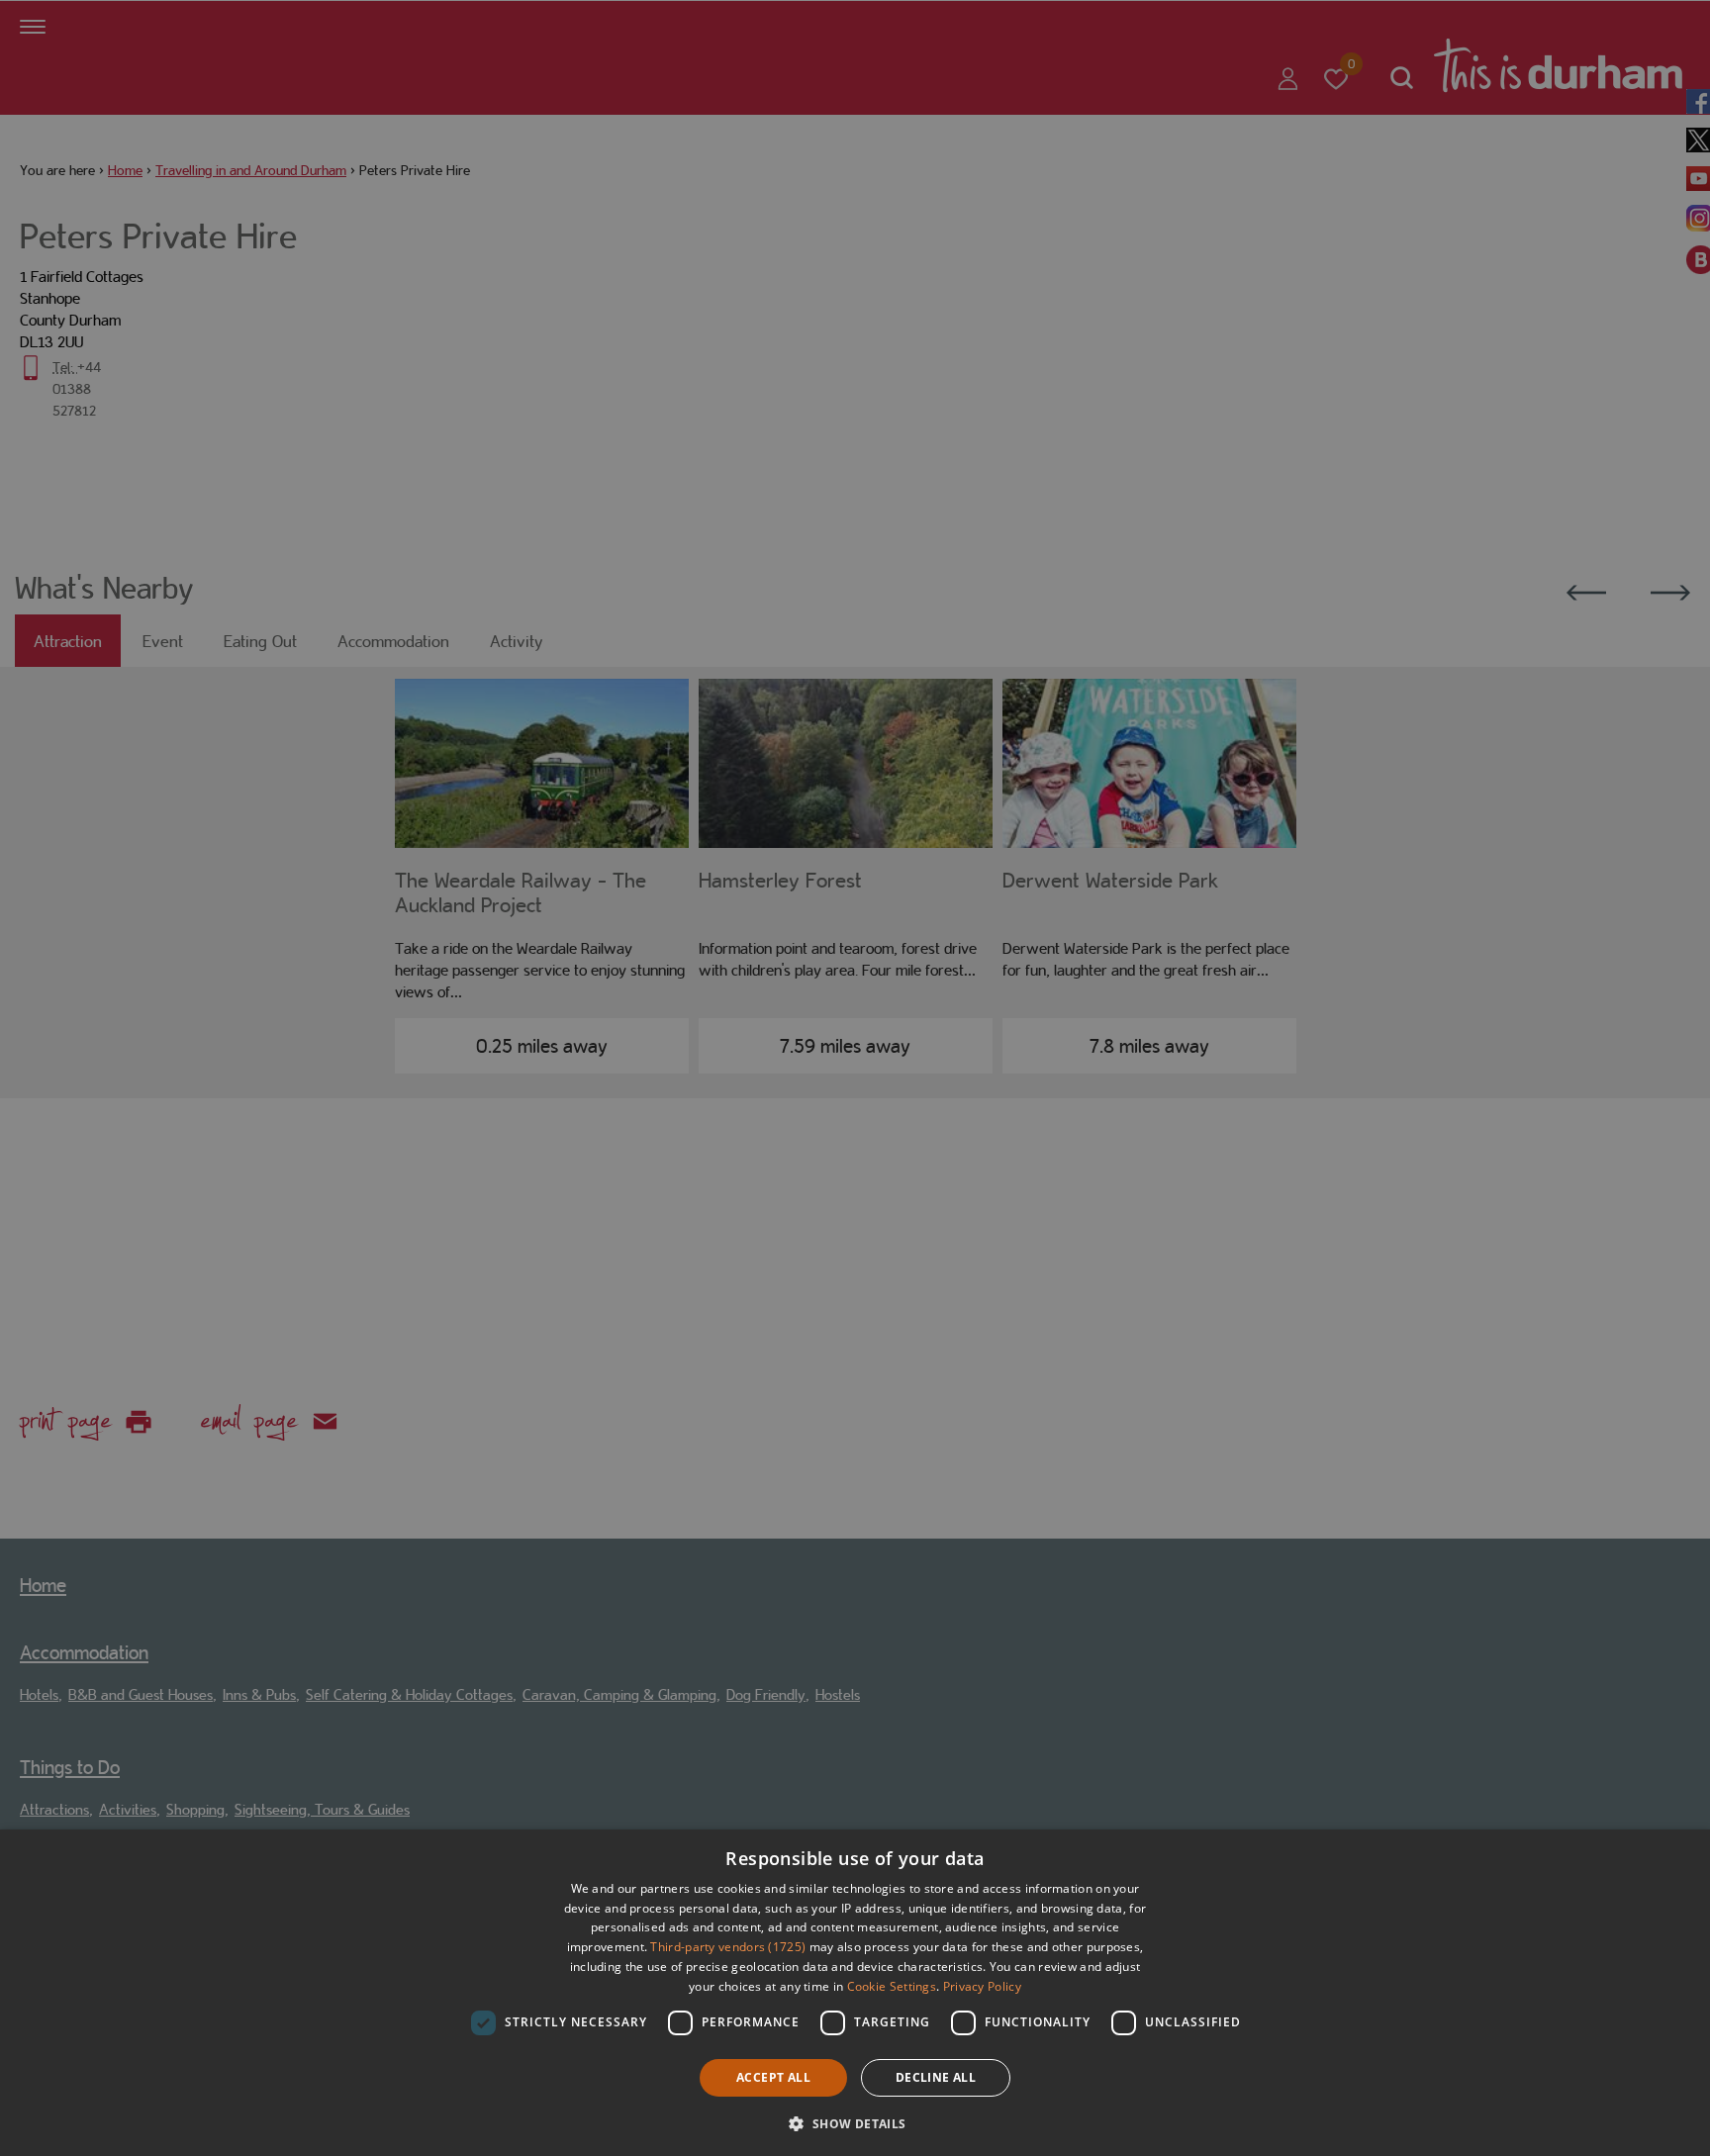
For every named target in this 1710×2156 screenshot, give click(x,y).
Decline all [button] (936, 2077)
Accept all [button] (773, 2077)
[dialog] (855, 1993)
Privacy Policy (982, 1986)
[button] (855, 2122)
